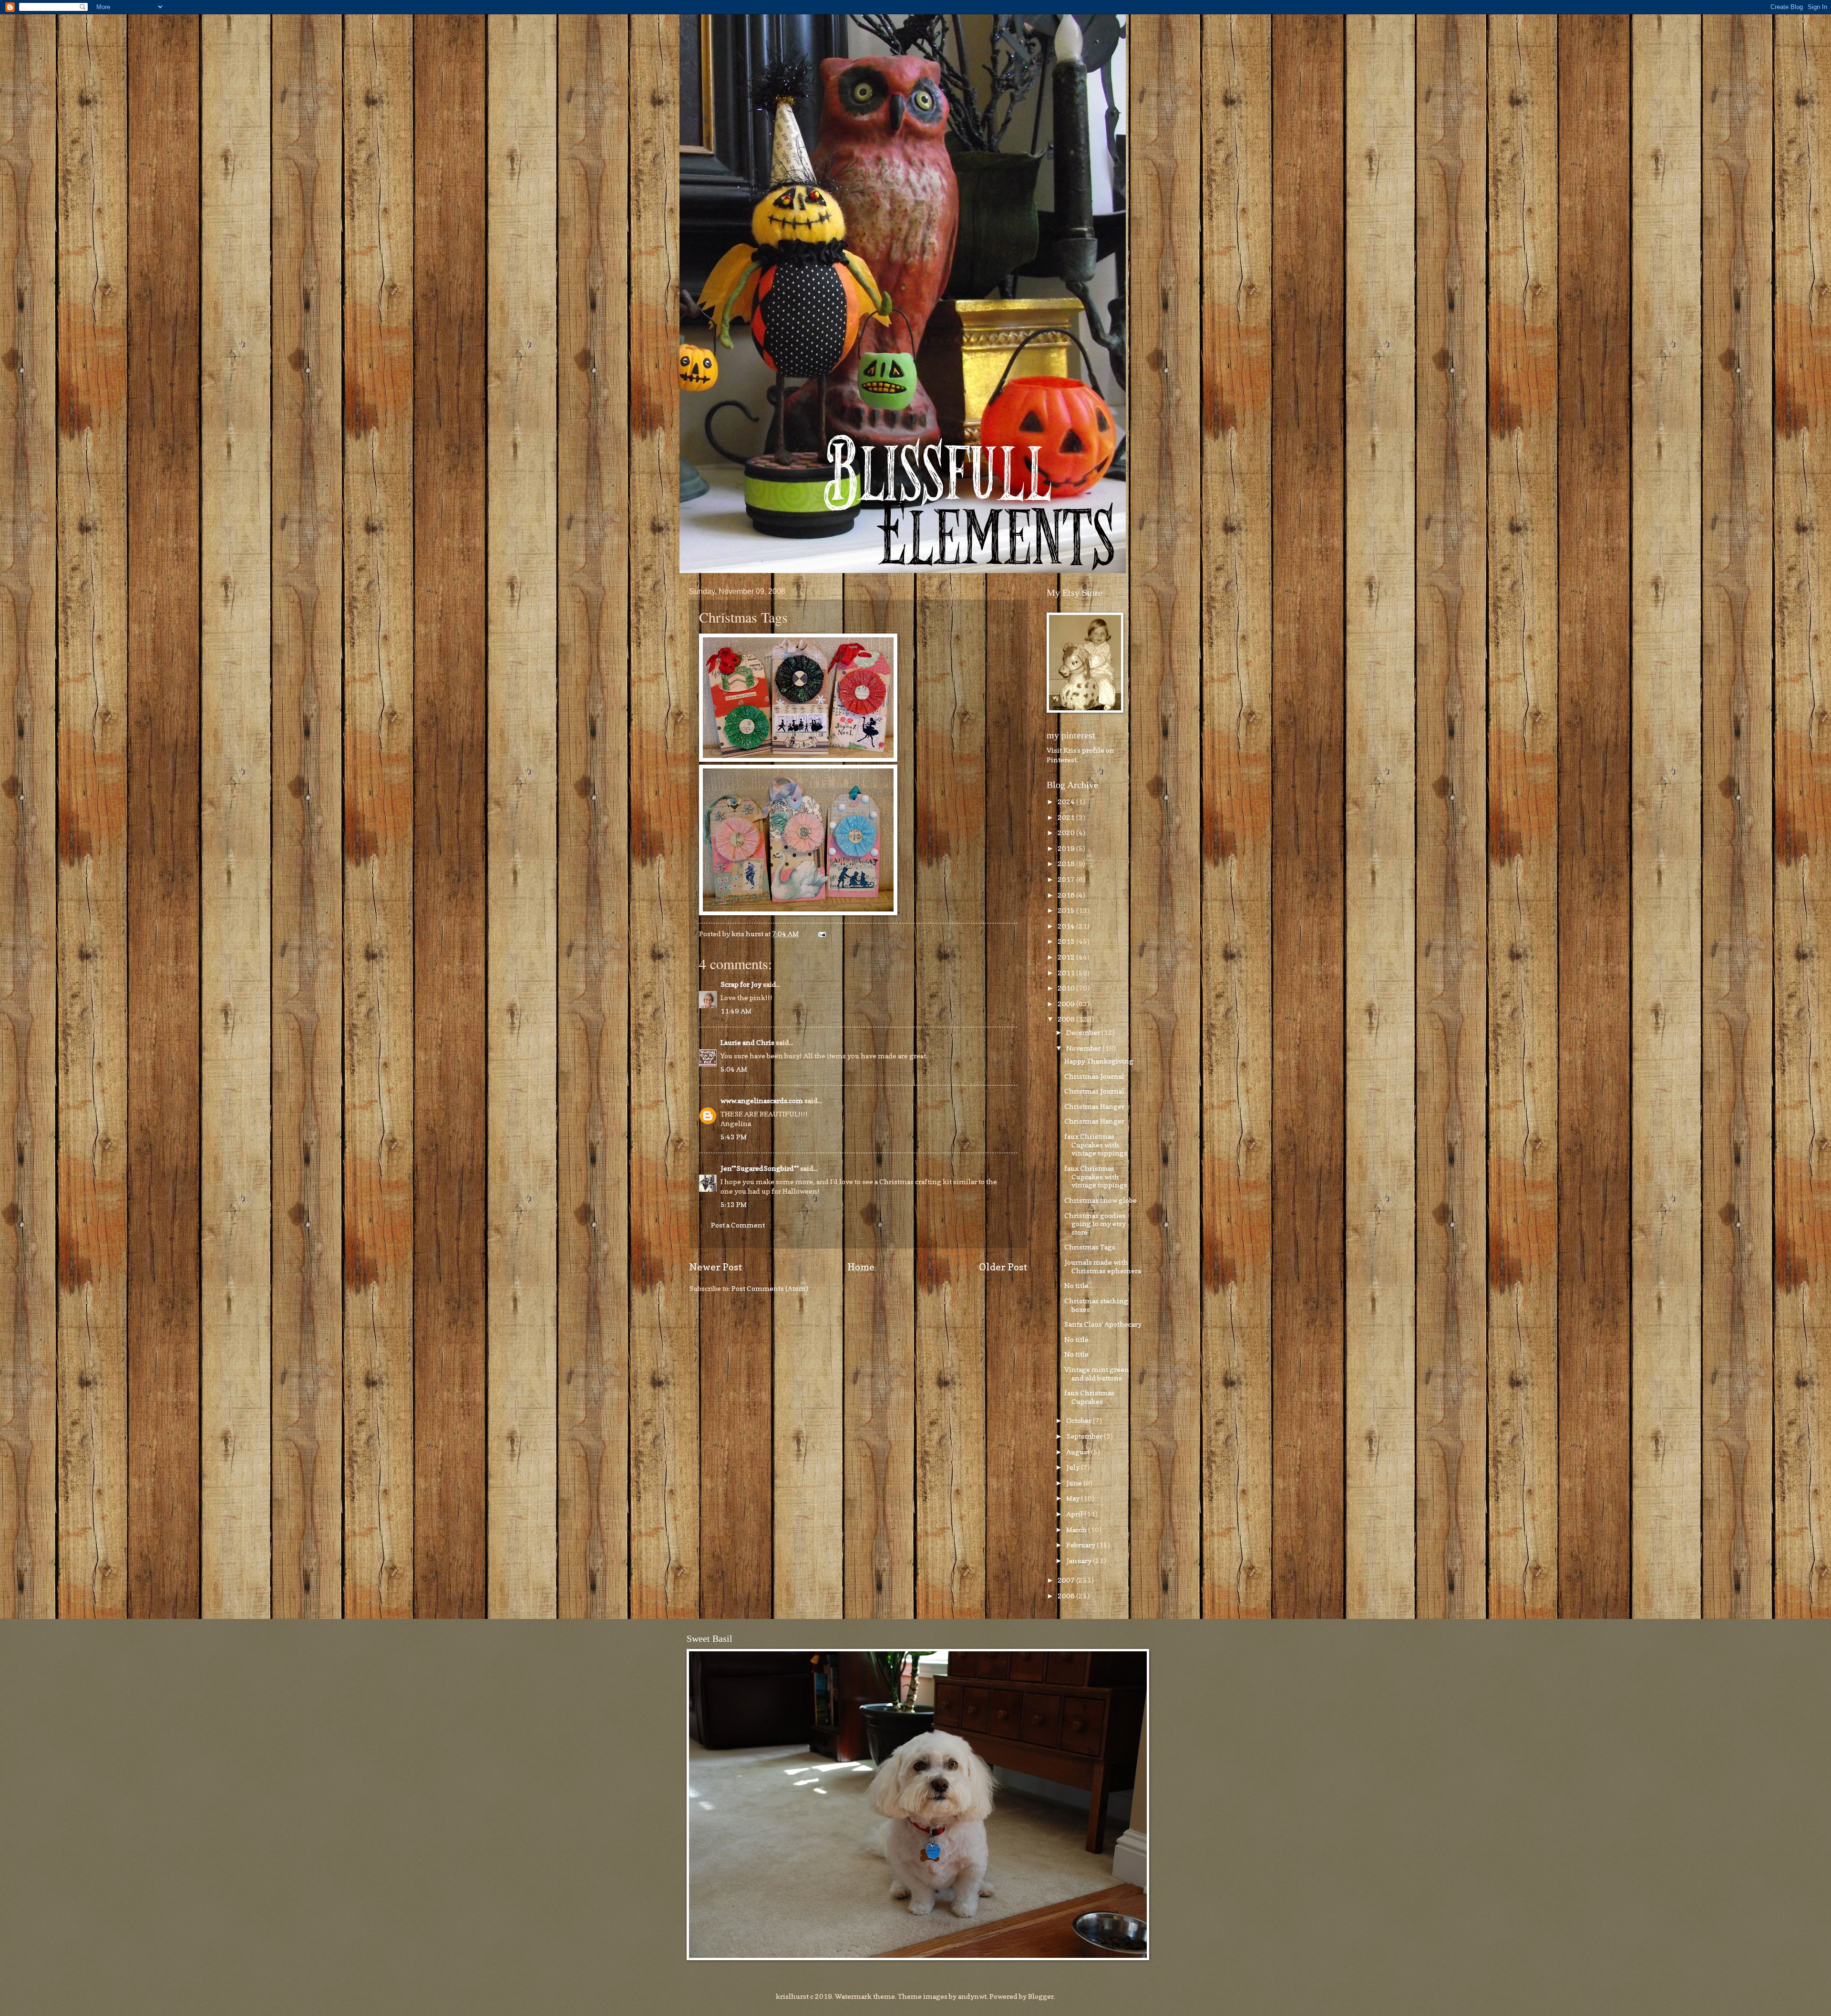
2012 (1067, 957)
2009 (1067, 1004)
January (1080, 1561)
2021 (1067, 817)
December (1084, 1032)
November (1084, 1048)
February (1081, 1545)
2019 (1067, 848)
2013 (1067, 941)
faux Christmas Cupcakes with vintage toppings (1096, 1145)
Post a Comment (738, 1225)
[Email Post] (821, 934)
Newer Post (716, 1267)
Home (861, 1267)
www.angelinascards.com (762, 1100)
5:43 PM (734, 1137)
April (1075, 1514)
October (1080, 1420)
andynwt (972, 1996)
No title (1076, 1285)
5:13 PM (734, 1204)
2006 (1067, 1596)
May (1074, 1498)
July (1074, 1467)
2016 (1067, 895)
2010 (1067, 988)
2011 (1067, 973)
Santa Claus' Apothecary (1103, 1324)
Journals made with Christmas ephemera (1103, 1266)
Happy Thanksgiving (1099, 1061)
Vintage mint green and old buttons (1097, 1374)
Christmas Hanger (1094, 1106)
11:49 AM (736, 1011)
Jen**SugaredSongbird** (760, 1168)
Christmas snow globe (1101, 1200)
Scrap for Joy (741, 984)
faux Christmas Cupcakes (1089, 1397)
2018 (1067, 864)
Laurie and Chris (747, 1042)
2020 (1067, 833)
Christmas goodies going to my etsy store (1095, 1224)
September (1085, 1436)
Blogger (1041, 1996)
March (1077, 1530)
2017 (1067, 879)
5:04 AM (734, 1069)
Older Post (1003, 1267)
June (1075, 1483)
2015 (1067, 910)
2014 (1067, 926)
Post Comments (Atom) (770, 1288)
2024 (1067, 802)
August (1079, 1452)
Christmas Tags (1090, 1247)
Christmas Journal (1094, 1076)
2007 (1067, 1580)
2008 (1067, 1019)
